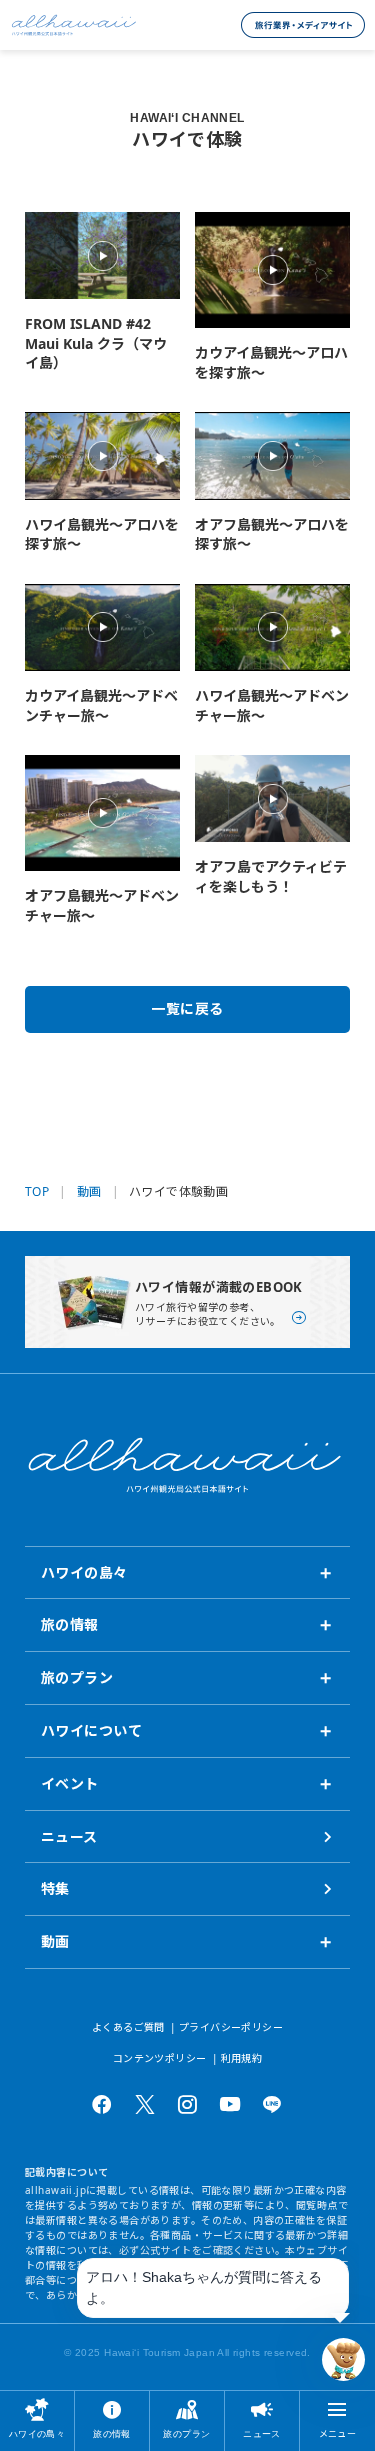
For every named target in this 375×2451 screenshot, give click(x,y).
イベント (70, 1783)
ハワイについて (91, 1730)
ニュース (262, 2433)
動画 (89, 1192)
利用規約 (242, 2058)
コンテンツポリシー (160, 2058)
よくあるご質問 (128, 2027)
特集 (55, 1888)
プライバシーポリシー (231, 2027)
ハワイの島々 (37, 2433)
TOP (37, 1192)
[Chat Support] (343, 2359)
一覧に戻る (187, 1008)
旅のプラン (186, 2433)
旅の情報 (112, 2433)
